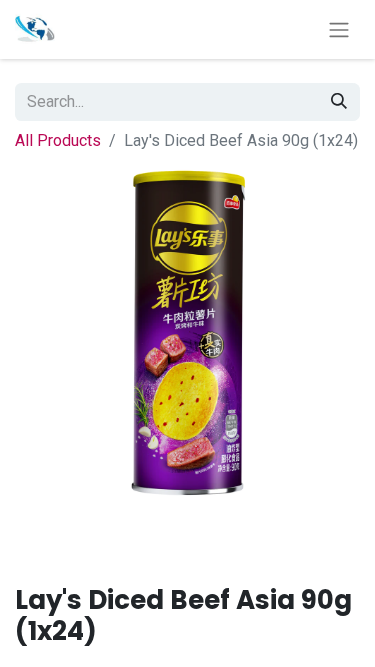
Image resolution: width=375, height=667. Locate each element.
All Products (58, 140)
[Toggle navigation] (339, 29)
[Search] (339, 102)
